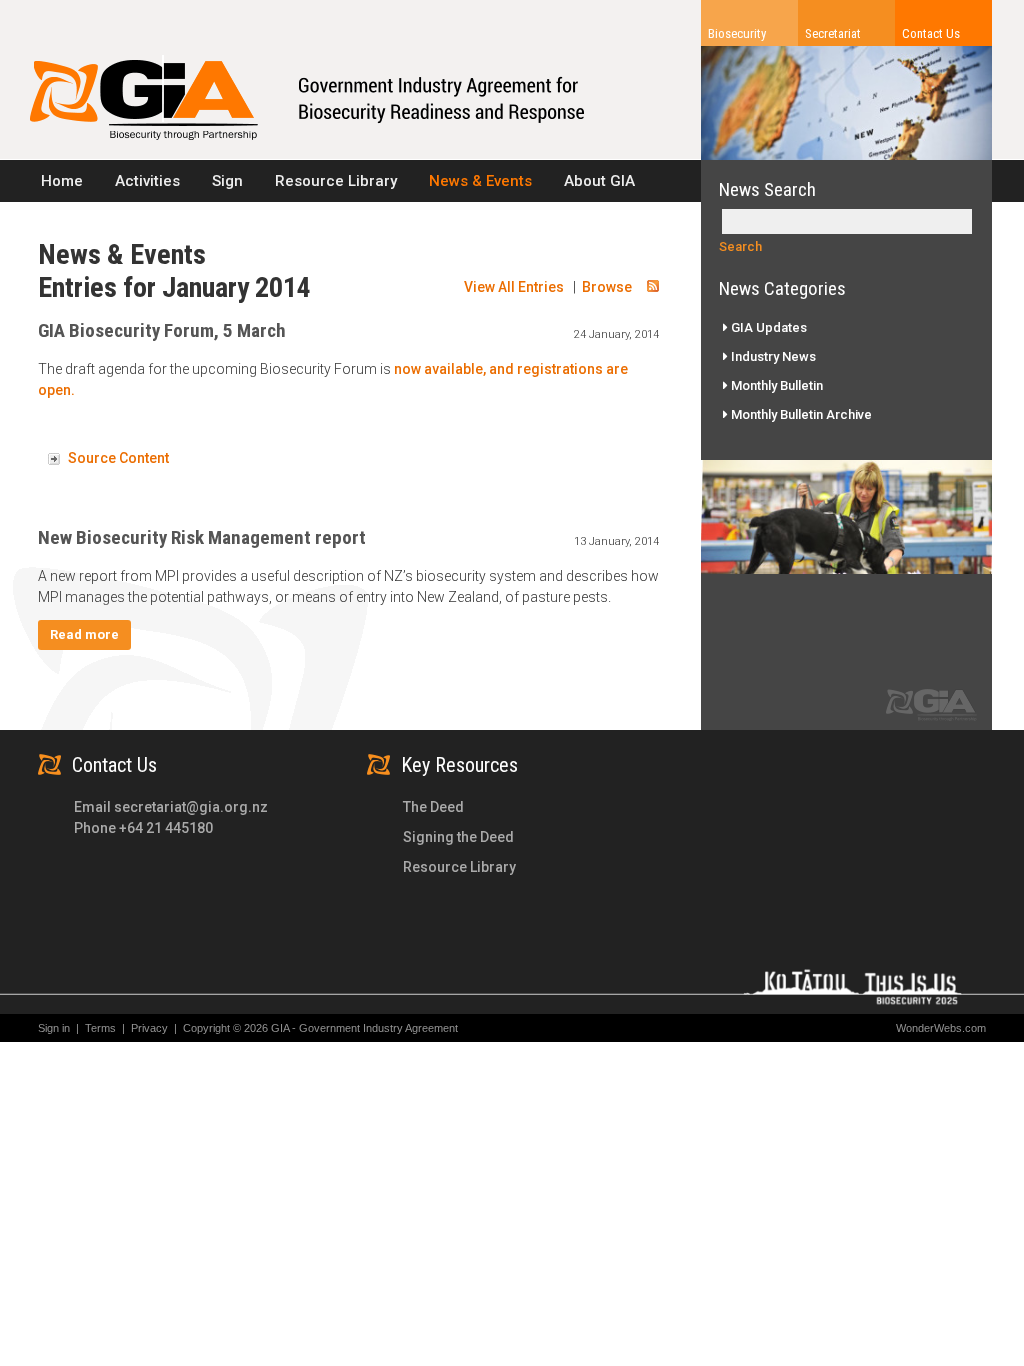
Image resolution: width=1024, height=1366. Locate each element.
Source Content (118, 458)
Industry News (772, 356)
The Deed (433, 807)
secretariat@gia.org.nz (191, 807)
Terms (105, 1028)
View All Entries (514, 287)
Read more (84, 634)
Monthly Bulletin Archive (800, 414)
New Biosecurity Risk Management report (202, 537)
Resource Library (459, 867)
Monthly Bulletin (775, 385)
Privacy (154, 1028)
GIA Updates (767, 327)
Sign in (54, 1028)
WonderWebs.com (941, 1028)
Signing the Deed (458, 837)
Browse (607, 287)
